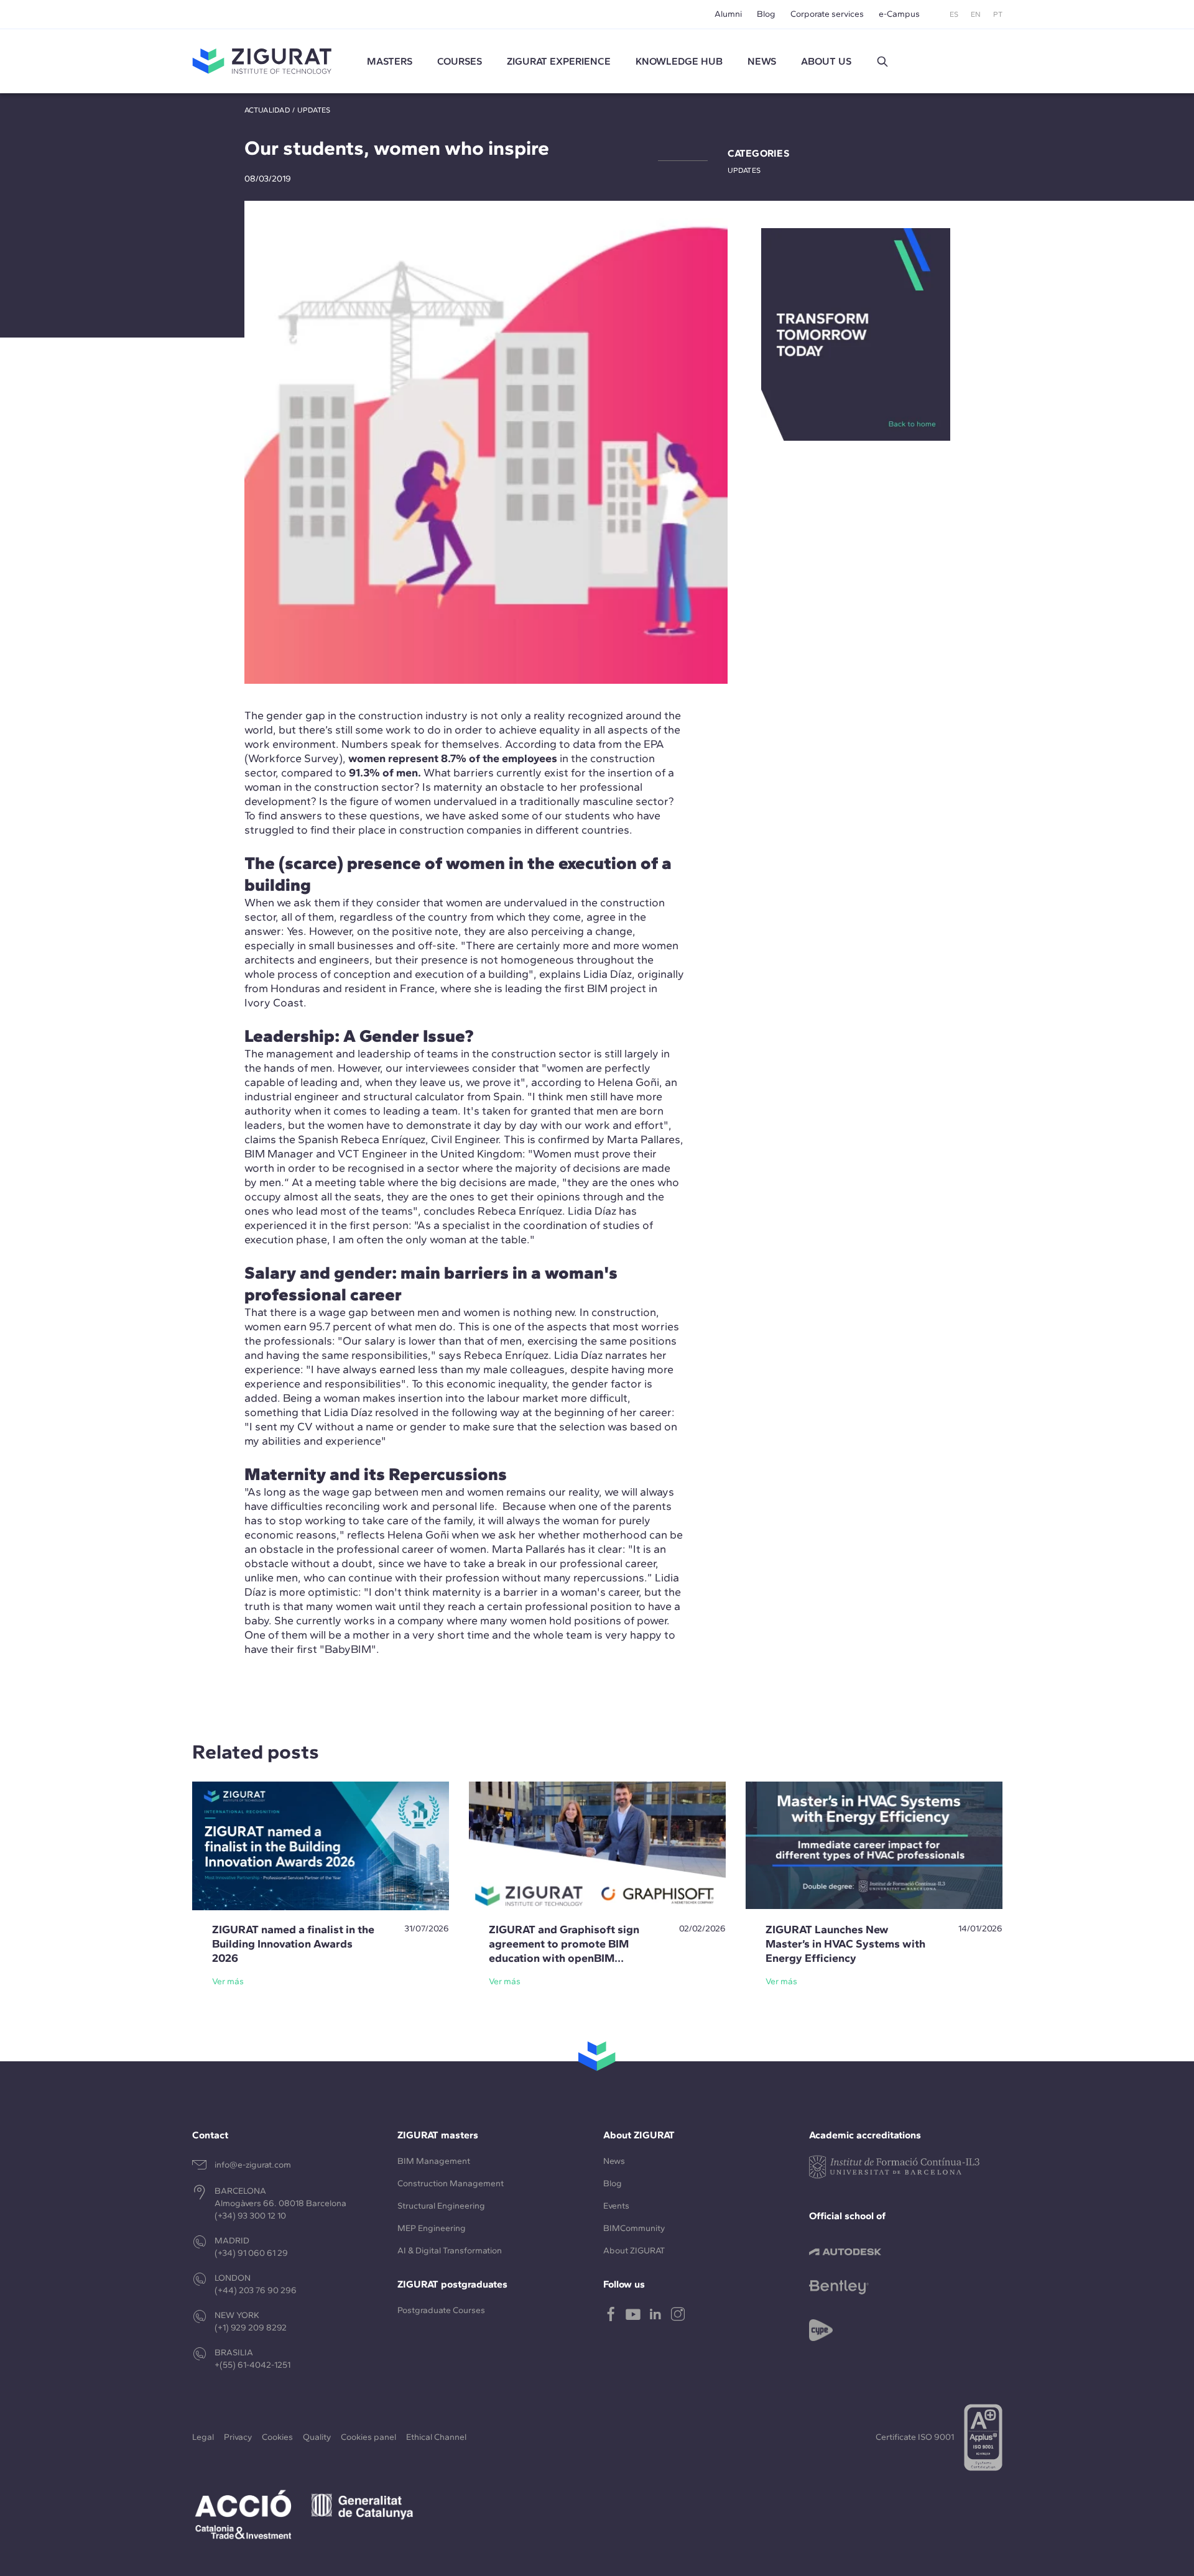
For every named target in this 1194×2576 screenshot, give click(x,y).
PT (998, 14)
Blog (766, 14)
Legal (203, 2437)
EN (976, 14)
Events (616, 2206)
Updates (314, 110)
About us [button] (826, 61)
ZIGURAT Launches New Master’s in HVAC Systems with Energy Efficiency (845, 1944)
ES (954, 14)
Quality (317, 2437)
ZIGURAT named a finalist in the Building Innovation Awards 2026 (293, 1944)
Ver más (228, 1981)
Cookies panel (368, 2437)
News (614, 2161)
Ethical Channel (436, 2437)
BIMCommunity (634, 2228)
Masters (390, 61)
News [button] (762, 61)
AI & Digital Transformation (450, 2251)
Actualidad (267, 110)
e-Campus (899, 14)
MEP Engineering (432, 2228)
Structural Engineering (441, 2206)
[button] (882, 62)
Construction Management (451, 2183)
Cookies (277, 2437)
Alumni (728, 14)
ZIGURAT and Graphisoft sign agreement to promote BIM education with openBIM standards (564, 1951)
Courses (460, 61)
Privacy (238, 2437)
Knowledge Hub (679, 61)
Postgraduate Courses (441, 2310)
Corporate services (827, 14)
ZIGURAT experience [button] (559, 61)
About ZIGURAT (634, 2251)
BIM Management (434, 2161)
